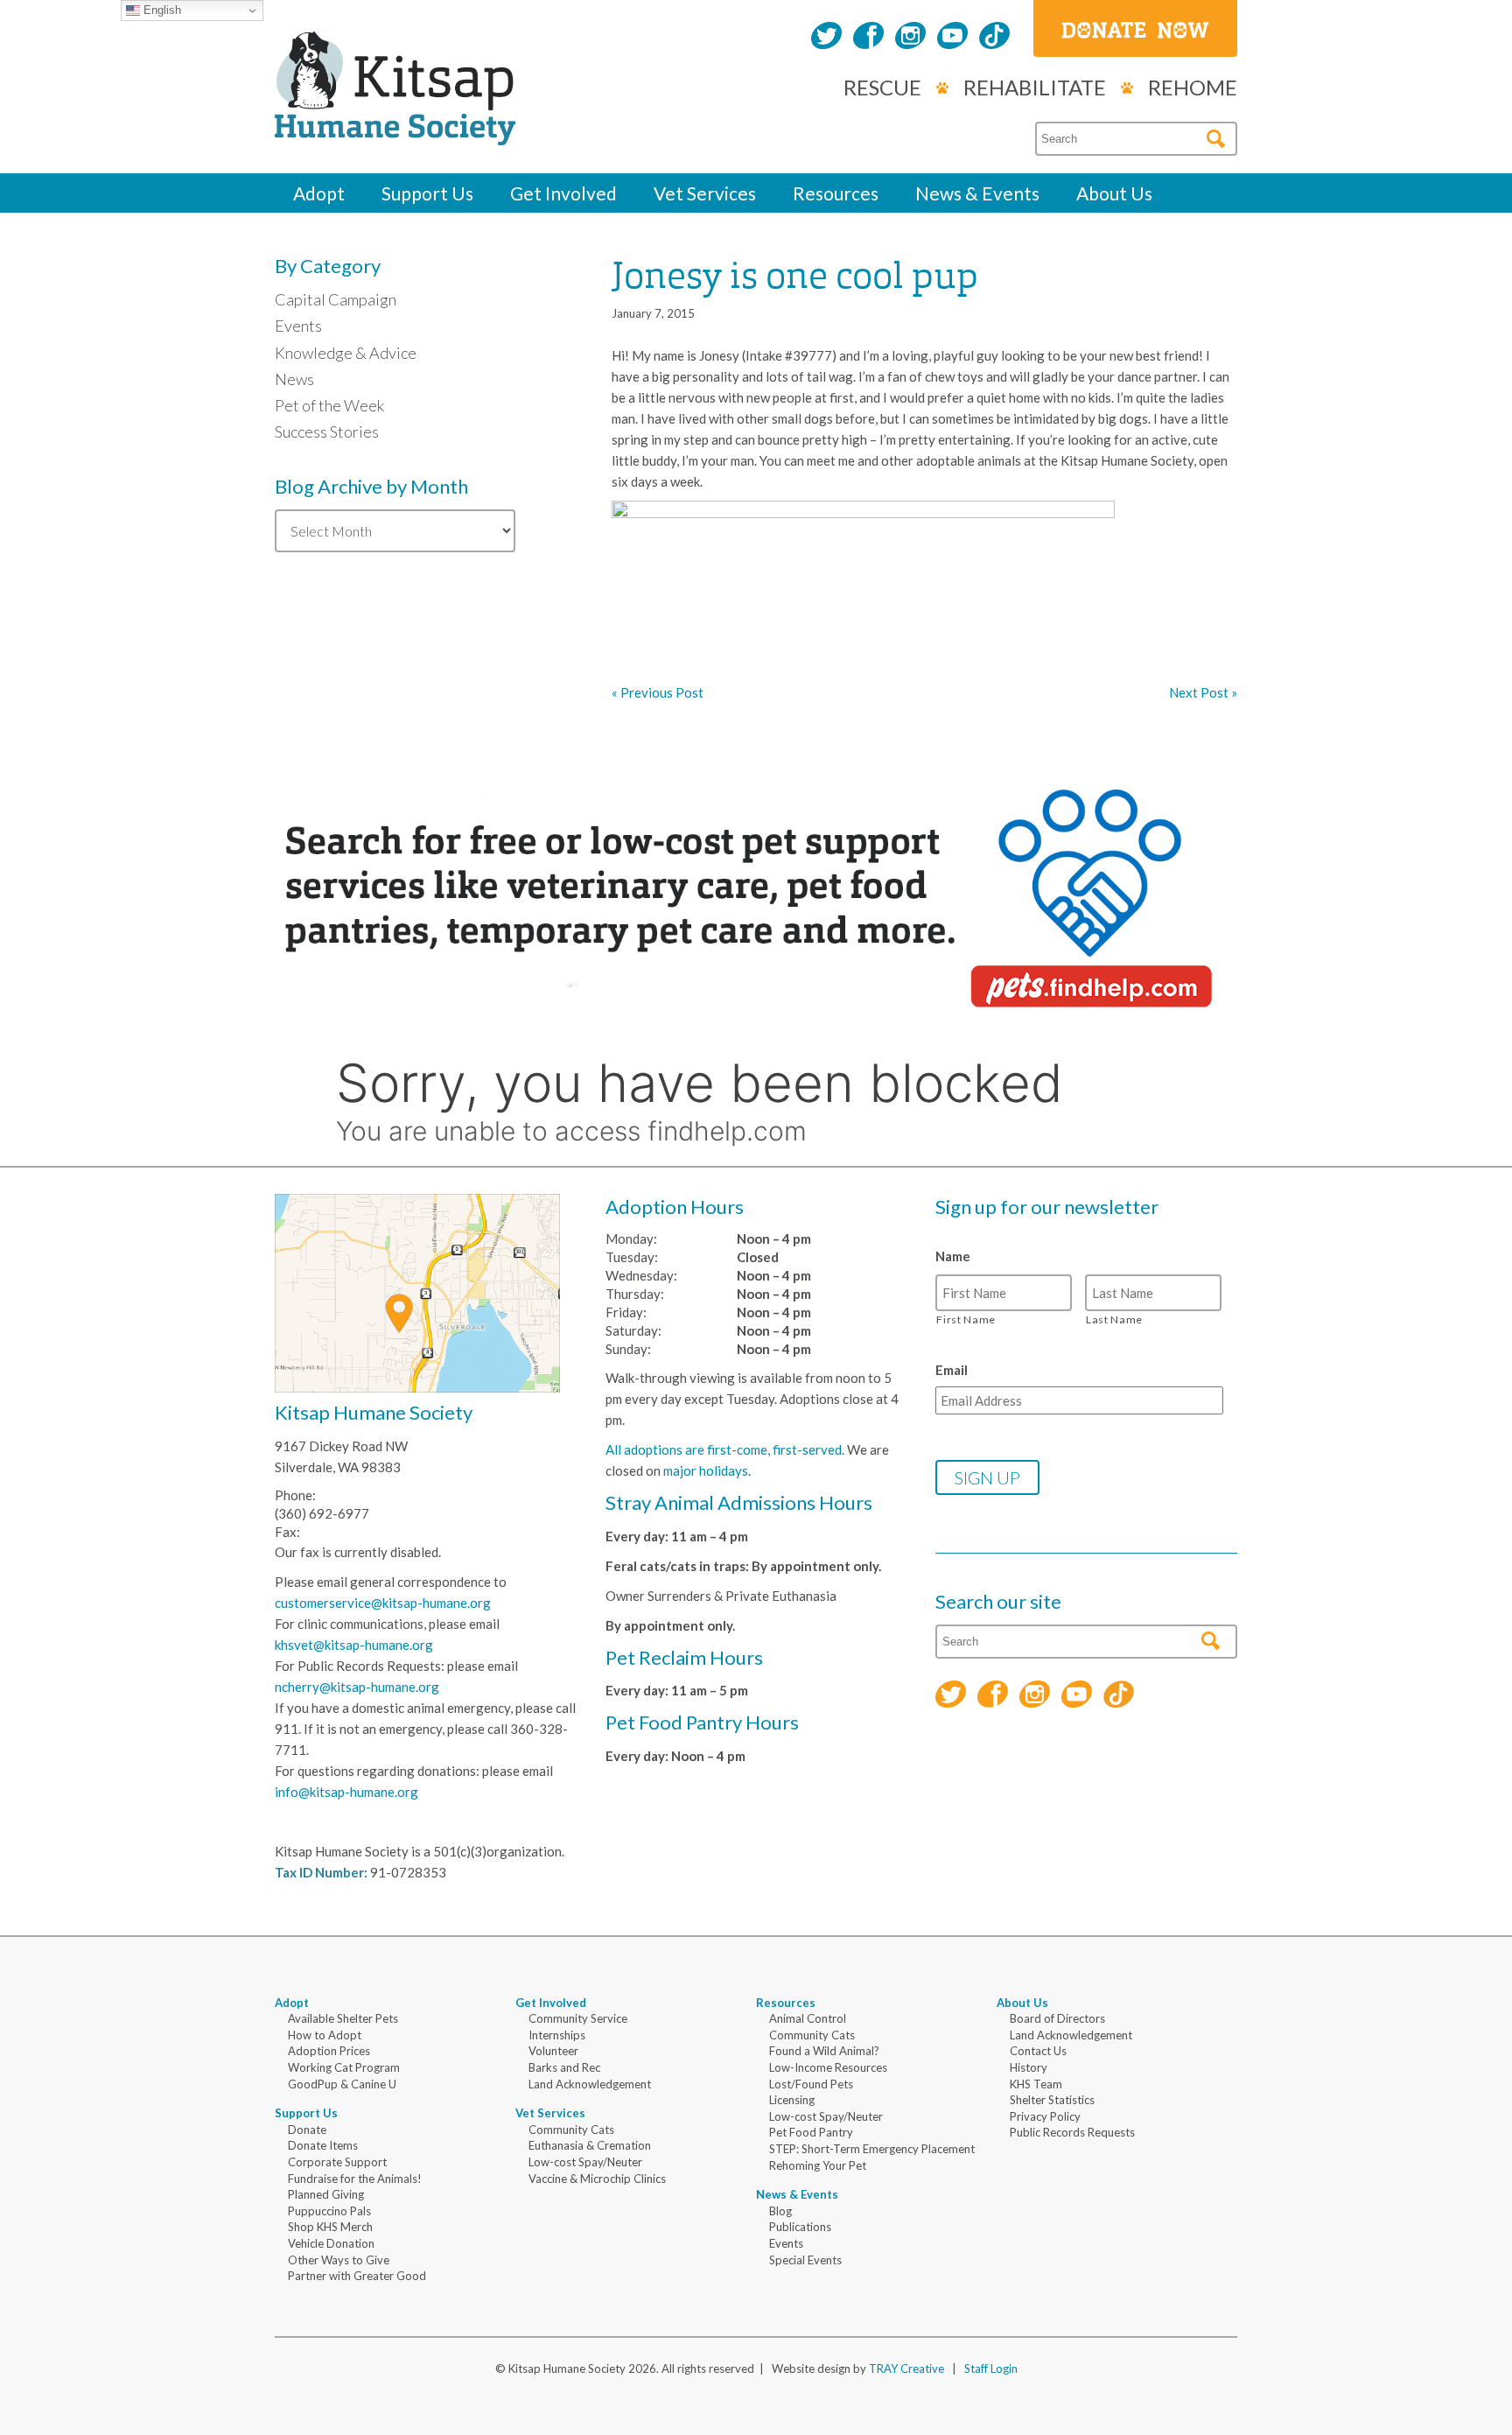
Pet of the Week (329, 405)
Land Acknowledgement (590, 2084)
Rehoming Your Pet (818, 2165)
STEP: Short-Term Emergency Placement (872, 2149)
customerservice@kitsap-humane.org (383, 1603)
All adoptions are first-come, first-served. (725, 1449)
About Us (1114, 193)
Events (298, 326)
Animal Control (808, 2018)
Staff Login (991, 2368)
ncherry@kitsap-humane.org (357, 1687)
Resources (836, 193)
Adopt (319, 193)
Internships (557, 2035)
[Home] (395, 126)
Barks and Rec (564, 2067)
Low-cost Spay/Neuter (585, 2162)
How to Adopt (325, 2035)
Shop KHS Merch (330, 2227)
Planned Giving (326, 2194)
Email (952, 1370)
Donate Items (323, 2145)
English (161, 10)
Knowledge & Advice (346, 353)
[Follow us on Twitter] (826, 38)
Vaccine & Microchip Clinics (597, 2179)
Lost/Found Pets (811, 2084)
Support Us (427, 193)
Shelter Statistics (1052, 2100)
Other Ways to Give (339, 2260)
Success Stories (327, 432)
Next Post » (1203, 692)
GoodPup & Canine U (342, 2084)
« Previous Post (658, 692)
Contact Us (1038, 2051)
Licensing (792, 2100)
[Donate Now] (1135, 28)
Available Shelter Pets (343, 2018)
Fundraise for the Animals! (355, 2179)
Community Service (578, 2018)
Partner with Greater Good (357, 2276)
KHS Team (1036, 2084)
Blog (780, 2211)
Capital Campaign (336, 299)
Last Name (1114, 1319)
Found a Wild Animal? (824, 2051)
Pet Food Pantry (811, 2132)
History (1029, 2067)
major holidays (706, 1470)
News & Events (977, 193)
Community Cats (571, 2130)
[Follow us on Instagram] (910, 38)
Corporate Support (337, 2162)
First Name (966, 1319)
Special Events (805, 2260)
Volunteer (553, 2051)
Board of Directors (1057, 2018)
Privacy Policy (1045, 2116)
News (294, 379)
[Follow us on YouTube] (952, 38)
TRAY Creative (906, 2368)
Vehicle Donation (331, 2243)
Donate (307, 2130)
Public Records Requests (1072, 2132)
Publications (800, 2227)
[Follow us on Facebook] (868, 38)
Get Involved (563, 193)
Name (953, 1256)
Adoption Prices (329, 2051)
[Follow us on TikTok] (994, 38)
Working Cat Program (344, 2067)
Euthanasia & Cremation (590, 2145)
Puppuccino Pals (329, 2211)
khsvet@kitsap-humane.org (354, 1645)
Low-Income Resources (828, 2067)
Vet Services (705, 193)
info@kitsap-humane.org (346, 1792)
